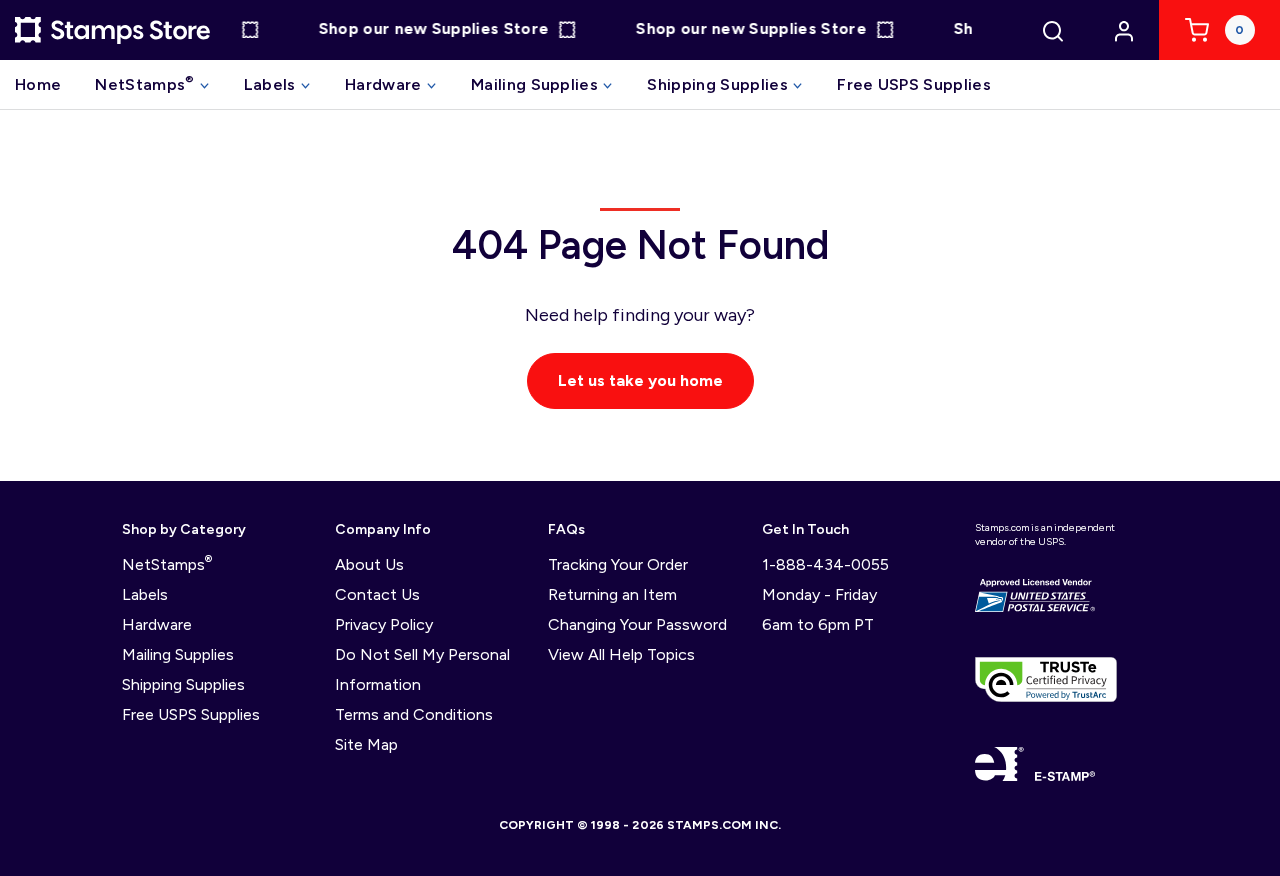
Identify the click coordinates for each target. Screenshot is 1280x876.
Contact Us (377, 594)
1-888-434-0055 (825, 564)
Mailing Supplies (536, 84)
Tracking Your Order (618, 564)
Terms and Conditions (414, 714)
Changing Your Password (637, 624)
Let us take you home (640, 380)
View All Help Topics (621, 654)
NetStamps (144, 83)
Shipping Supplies (719, 84)
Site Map (366, 744)
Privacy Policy (384, 624)
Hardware (385, 84)
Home (38, 84)
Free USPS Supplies (914, 84)
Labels (272, 84)
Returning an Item (612, 594)
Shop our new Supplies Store (428, 29)
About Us (369, 564)
